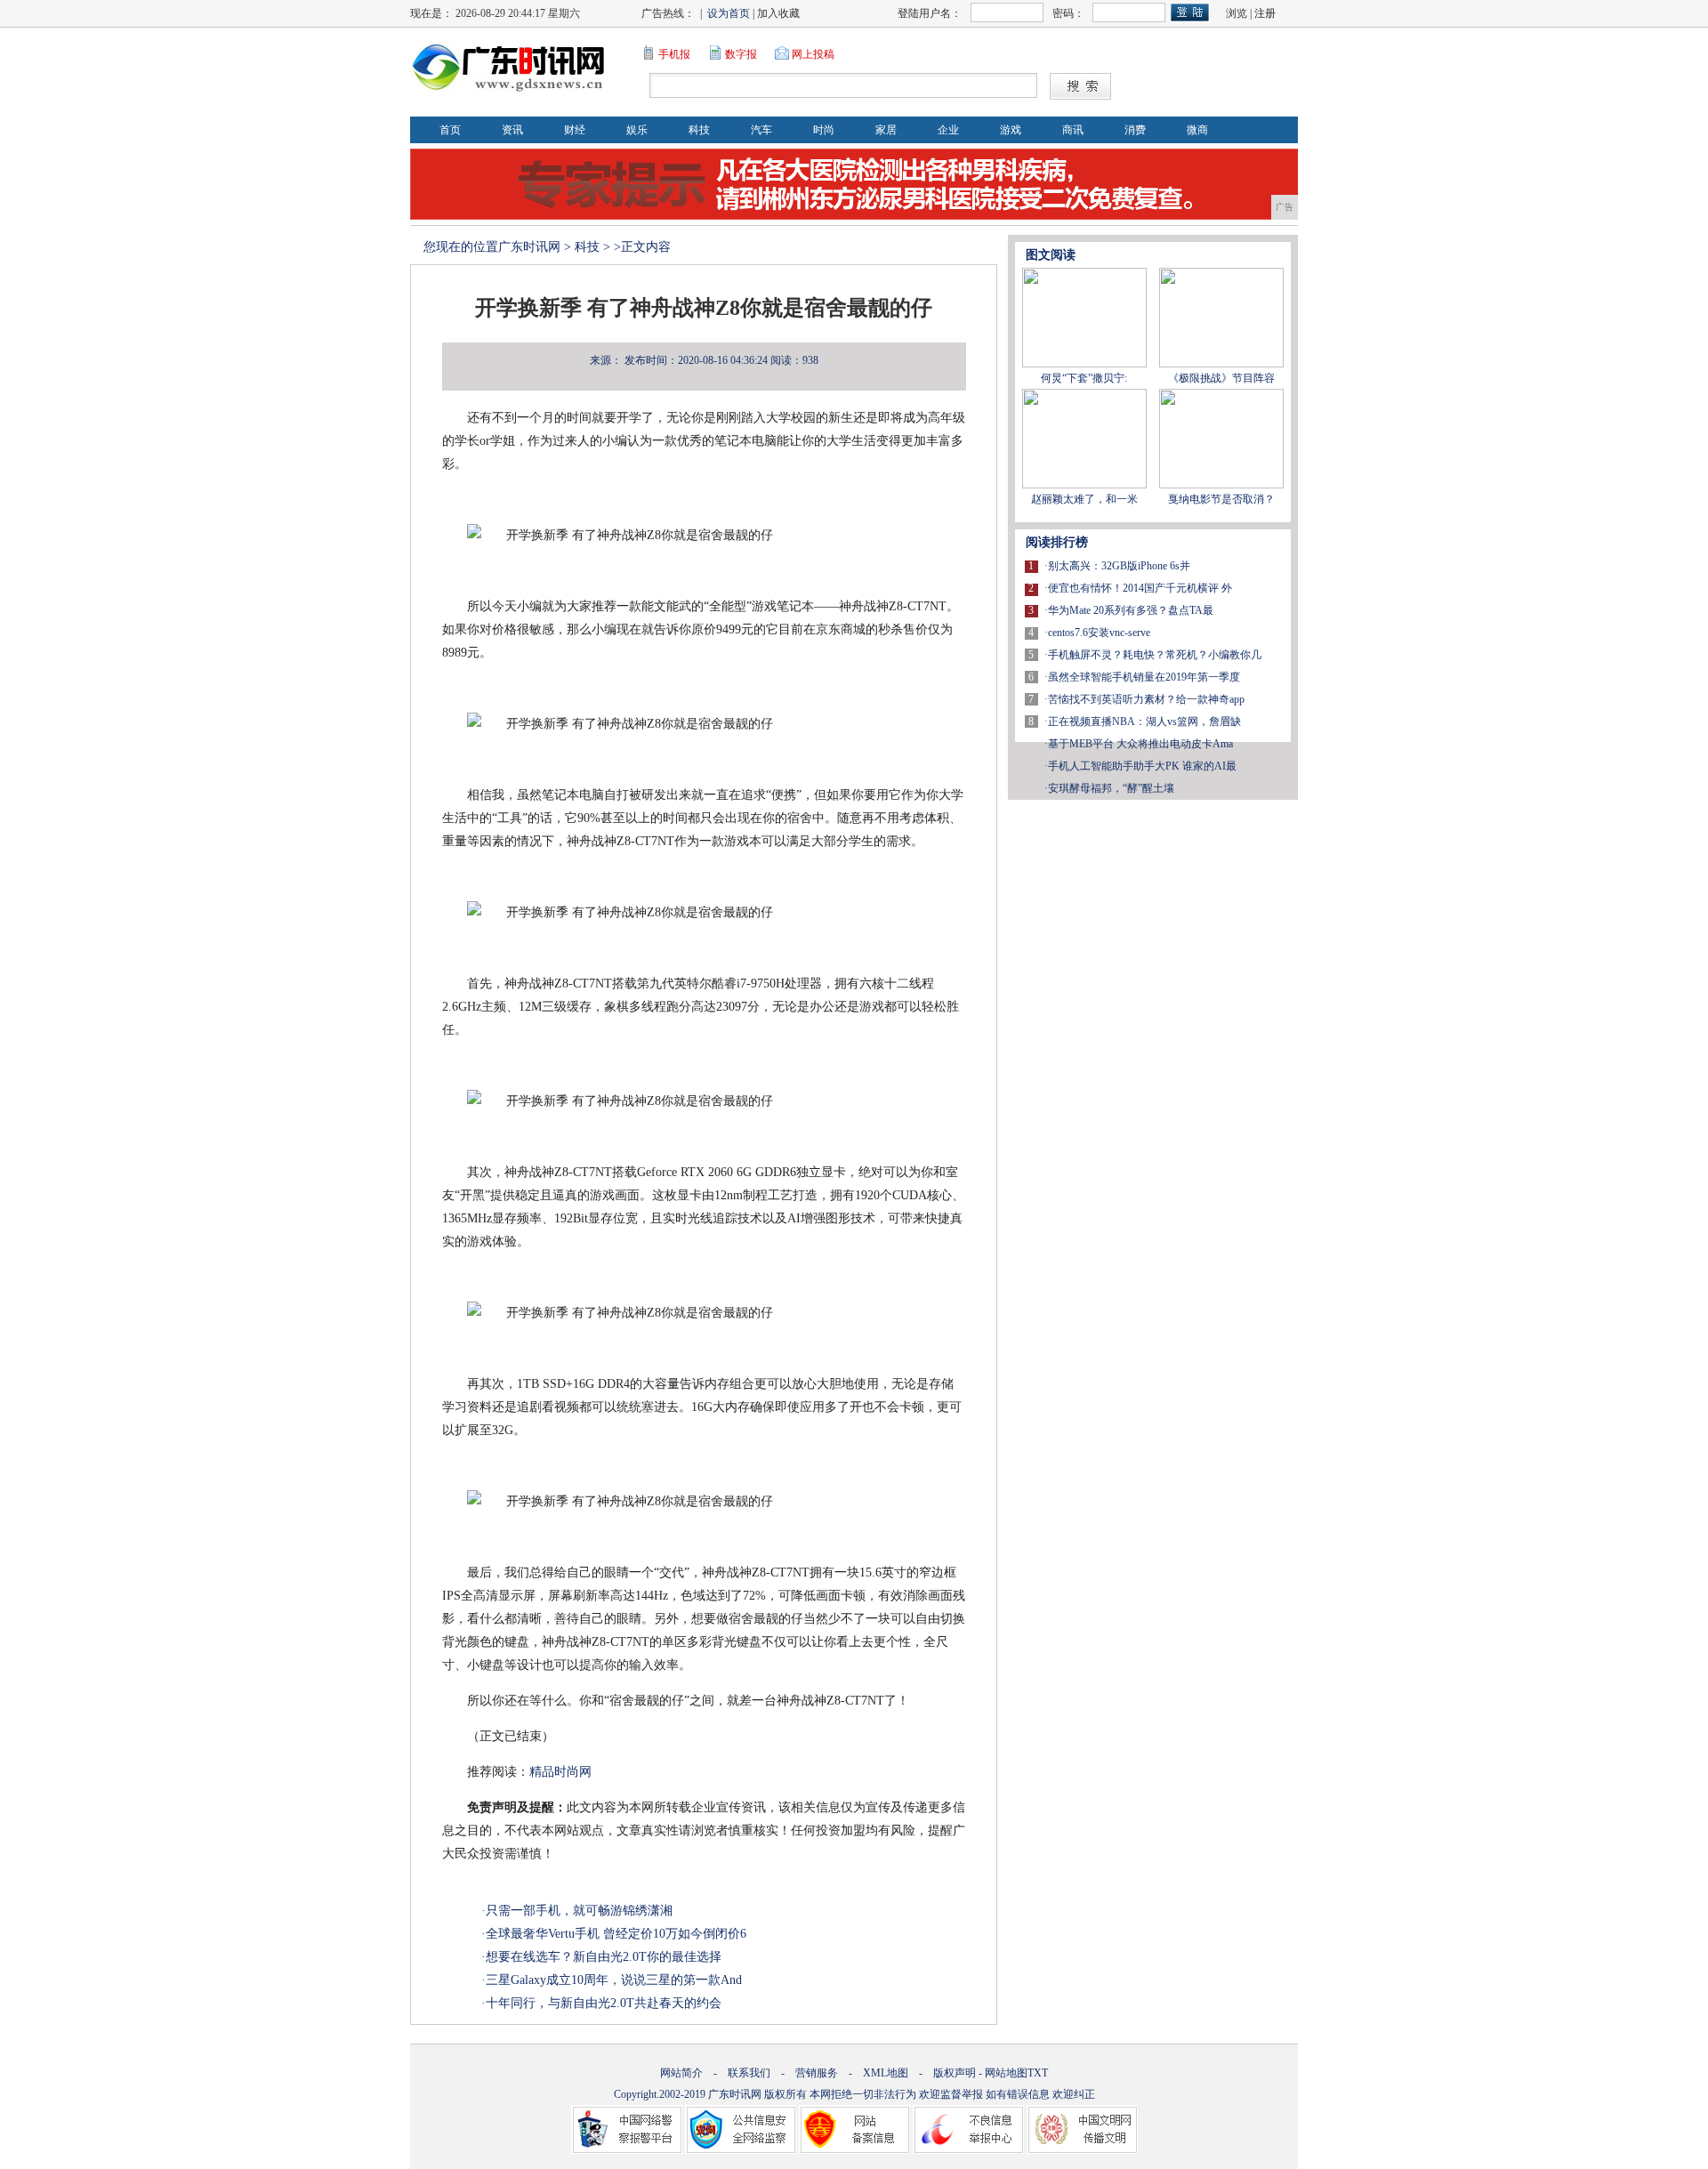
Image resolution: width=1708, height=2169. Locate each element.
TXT (1038, 2073)
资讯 (512, 130)
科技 (699, 130)
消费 (1135, 130)
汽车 (761, 130)
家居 (886, 130)
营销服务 (817, 2073)
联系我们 (749, 2073)
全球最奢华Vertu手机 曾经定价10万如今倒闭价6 (616, 1934)
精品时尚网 (562, 1772)
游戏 (1011, 130)
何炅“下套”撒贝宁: (1084, 378)
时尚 (824, 130)
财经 (575, 130)
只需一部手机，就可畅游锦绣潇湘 (579, 1911)
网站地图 (1006, 2073)
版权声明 (955, 2073)
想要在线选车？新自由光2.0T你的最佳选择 (604, 1957)
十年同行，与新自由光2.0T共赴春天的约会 (604, 2003)
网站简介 (681, 2073)
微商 (1197, 130)
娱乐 (637, 130)
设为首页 (729, 13)
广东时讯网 (529, 247)
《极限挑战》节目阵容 (1221, 378)
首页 (450, 130)
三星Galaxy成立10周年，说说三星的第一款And (614, 1980)
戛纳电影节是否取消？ (1221, 499)
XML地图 (886, 2073)
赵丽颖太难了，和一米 (1084, 499)
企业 (948, 130)
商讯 (1073, 130)
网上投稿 (813, 54)
